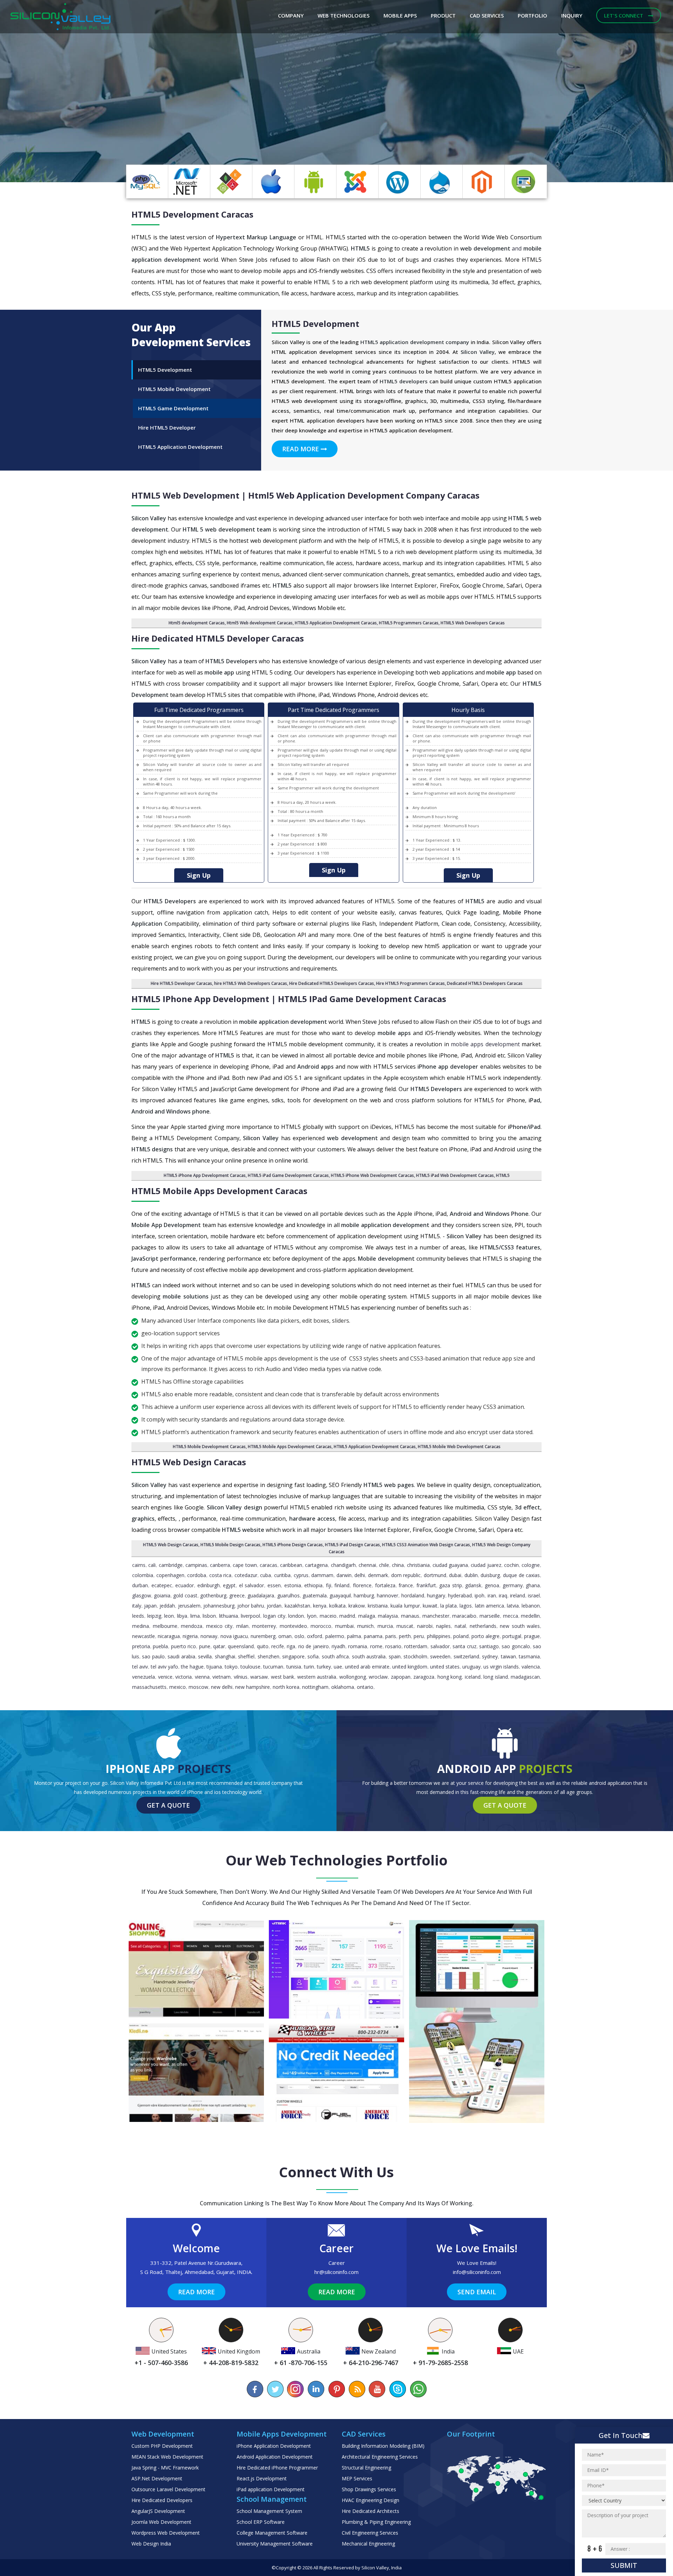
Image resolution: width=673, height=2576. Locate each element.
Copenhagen (170, 1575)
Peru (419, 1636)
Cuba (266, 1575)
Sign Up (199, 875)
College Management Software (272, 2533)
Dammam (322, 1575)
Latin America (490, 1606)
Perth (405, 1636)
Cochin (511, 1565)
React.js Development (262, 2478)
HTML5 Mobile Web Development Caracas (459, 1447)
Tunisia (294, 1667)
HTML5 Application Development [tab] (180, 447)
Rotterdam (416, 1646)
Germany (513, 1585)
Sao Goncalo (516, 1646)
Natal (460, 1626)
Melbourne (165, 1626)
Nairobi (425, 1626)
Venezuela (144, 1677)
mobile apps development (485, 1044)
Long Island (496, 1677)
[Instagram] (296, 2389)
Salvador (440, 1646)
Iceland (473, 1677)
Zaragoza (424, 1677)
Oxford (315, 1636)
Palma (354, 1636)
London (296, 1616)
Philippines (439, 1636)
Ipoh (480, 1595)
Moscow (198, 1687)
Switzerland (466, 1656)
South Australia (369, 1656)
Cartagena (316, 1565)
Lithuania (229, 1616)
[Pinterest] (336, 2389)
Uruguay (471, 1667)
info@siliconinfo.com (477, 2272)
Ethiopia (313, 1585)
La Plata (448, 1606)
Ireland (518, 1595)
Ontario (365, 1687)
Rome (376, 1646)
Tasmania (529, 1656)
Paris (391, 1636)
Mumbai (344, 1626)
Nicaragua (169, 1636)
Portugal (512, 1636)
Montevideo (293, 1626)
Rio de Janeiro (314, 1646)
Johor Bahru (251, 1606)
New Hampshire (253, 1687)
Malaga (367, 1616)
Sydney (490, 1656)
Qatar (219, 1646)
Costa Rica (220, 1575)
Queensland (241, 1646)
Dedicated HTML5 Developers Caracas (485, 983)
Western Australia (317, 1677)
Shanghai (225, 1656)
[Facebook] (255, 2389)
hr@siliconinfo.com (336, 2272)
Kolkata (337, 1606)
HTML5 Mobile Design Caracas (230, 1545)
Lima (195, 1616)
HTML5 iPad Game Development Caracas (288, 1175)
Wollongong (353, 1677)
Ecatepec (162, 1585)
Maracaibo (464, 1616)
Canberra (220, 1565)
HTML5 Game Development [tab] (173, 408)
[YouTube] (377, 2389)
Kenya (320, 1606)
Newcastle (144, 1636)
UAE (338, 1667)
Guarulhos (288, 1595)
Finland (342, 1585)
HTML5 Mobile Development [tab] (174, 389)
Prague (532, 1636)
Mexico (178, 1687)
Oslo (299, 1636)
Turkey (324, 1667)
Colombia (143, 1575)
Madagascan (525, 1677)
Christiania (418, 1565)
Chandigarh (343, 1565)
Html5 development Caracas (197, 623)
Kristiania (378, 1606)
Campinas (196, 1565)
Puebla (160, 1646)
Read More (301, 449)
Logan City (274, 1616)
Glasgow (142, 1595)
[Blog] (357, 2389)
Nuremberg (263, 1636)
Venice (165, 1677)
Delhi (360, 1575)
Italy (137, 1606)
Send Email (477, 2292)
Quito (263, 1646)
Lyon (312, 1616)
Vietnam (222, 1677)
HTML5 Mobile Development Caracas (209, 1447)
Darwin (344, 1575)
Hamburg (364, 1595)
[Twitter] (276, 2389)
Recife (278, 1646)
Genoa (492, 1585)
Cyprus (301, 1575)
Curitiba (282, 1575)
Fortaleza (385, 1585)
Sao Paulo (153, 1656)
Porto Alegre (485, 1636)
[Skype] (397, 2389)
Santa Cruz (464, 1646)
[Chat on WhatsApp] (418, 2389)
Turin (309, 1667)
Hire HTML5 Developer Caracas (181, 983)
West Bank (283, 1677)
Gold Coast (185, 1595)
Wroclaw (378, 1677)
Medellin (530, 1616)
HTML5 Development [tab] (165, 370)
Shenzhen (268, 1656)
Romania (358, 1646)
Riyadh (338, 1646)
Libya (182, 1616)
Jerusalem (189, 1606)
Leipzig (154, 1616)
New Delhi (222, 1687)
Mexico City (219, 1626)
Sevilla (205, 1656)
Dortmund (435, 1575)
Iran (492, 1595)
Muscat (405, 1626)
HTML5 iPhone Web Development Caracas (372, 1175)
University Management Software (275, 2544)
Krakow (357, 1606)
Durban (140, 1585)
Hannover (388, 1595)
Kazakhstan (297, 1606)
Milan (242, 1626)
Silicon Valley (375, 2568)
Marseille (490, 1616)
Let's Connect (624, 15)
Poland (461, 1636)
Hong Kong (450, 1677)
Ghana (533, 1585)
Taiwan (508, 1656)
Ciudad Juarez (486, 1565)
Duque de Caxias (521, 1575)
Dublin (471, 1575)
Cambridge (171, 1565)
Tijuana (214, 1667)
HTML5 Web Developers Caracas (473, 623)
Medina (141, 1626)
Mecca (511, 1616)
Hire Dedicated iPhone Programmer (277, 2468)
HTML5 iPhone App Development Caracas (205, 1175)
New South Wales (520, 1626)
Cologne (531, 1565)
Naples (443, 1626)
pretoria (141, 1646)
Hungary (436, 1595)
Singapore (293, 1656)
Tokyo (231, 1667)
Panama (373, 1636)
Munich (365, 1626)
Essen (274, 1585)
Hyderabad (460, 1595)
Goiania (162, 1595)
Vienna (202, 1677)
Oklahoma (343, 1687)
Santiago (489, 1646)
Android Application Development (275, 2457)
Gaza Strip (451, 1585)
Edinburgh (209, 1585)
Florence (362, 1585)
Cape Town (245, 1565)
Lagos (466, 1606)
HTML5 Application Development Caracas (336, 623)
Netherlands (483, 1626)
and (492, 248)
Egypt (229, 1585)
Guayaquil (340, 1595)
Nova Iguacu (234, 1636)
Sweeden (440, 1656)
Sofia (313, 1656)
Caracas (268, 1565)
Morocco (321, 1626)
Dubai (455, 1575)
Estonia (293, 1585)
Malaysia (388, 1616)
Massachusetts (149, 1687)
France (406, 1585)
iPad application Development (271, 2489)
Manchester (436, 1616)
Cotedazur (246, 1575)
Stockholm (415, 1656)
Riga (291, 1646)
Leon (169, 1616)
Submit (624, 2565)
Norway (209, 1636)
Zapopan (401, 1677)
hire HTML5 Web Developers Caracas (251, 983)
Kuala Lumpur (405, 1606)
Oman (285, 1636)
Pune (205, 1646)
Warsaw (259, 1677)
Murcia (385, 1626)
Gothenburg (213, 1595)
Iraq (503, 1595)
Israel (534, 1595)
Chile (384, 1565)
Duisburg (490, 1575)
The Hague (192, 1667)
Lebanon (531, 1606)
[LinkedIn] (316, 2389)
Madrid (347, 1616)
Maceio (328, 1616)
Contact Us (133, 133)
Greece (237, 1595)
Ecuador (185, 1585)
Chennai (367, 1565)
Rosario (393, 1646)
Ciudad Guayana (450, 1565)
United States (445, 1667)
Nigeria (190, 1636)
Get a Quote (168, 1805)
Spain (395, 1656)
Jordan (274, 1606)
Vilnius (241, 1677)
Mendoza (192, 1626)
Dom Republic (406, 1575)
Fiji (329, 1585)
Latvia (513, 1606)
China (398, 1565)
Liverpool (250, 1616)
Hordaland (413, 1595)
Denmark (378, 1575)
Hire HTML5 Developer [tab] (167, 427)
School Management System (269, 2511)
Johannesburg (219, 1606)
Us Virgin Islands (501, 1667)
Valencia (531, 1667)
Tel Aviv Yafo (164, 1667)
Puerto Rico (183, 1646)
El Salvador (252, 1585)
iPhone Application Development (274, 2446)
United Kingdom (410, 1667)
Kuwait (430, 1606)
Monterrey (264, 1626)
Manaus (410, 1616)
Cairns (139, 1565)
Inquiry (572, 15)
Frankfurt (426, 1585)
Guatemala (315, 1595)
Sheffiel (246, 1656)
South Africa (335, 1656)
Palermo (335, 1636)
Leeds (138, 1616)
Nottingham (315, 1687)
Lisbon (209, 1616)
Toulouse (250, 1667)
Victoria (183, 1677)
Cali (152, 1565)
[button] (50, 91)
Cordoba (197, 1575)
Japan (150, 1606)
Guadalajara (261, 1595)
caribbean (291, 1565)
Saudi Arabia (181, 1656)
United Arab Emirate (367, 1667)
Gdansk (473, 1585)
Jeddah (167, 1606)
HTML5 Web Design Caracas (171, 1545)
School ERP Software (261, 2522)
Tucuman (273, 1667)
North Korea (286, 1687)
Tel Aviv (140, 1667)
